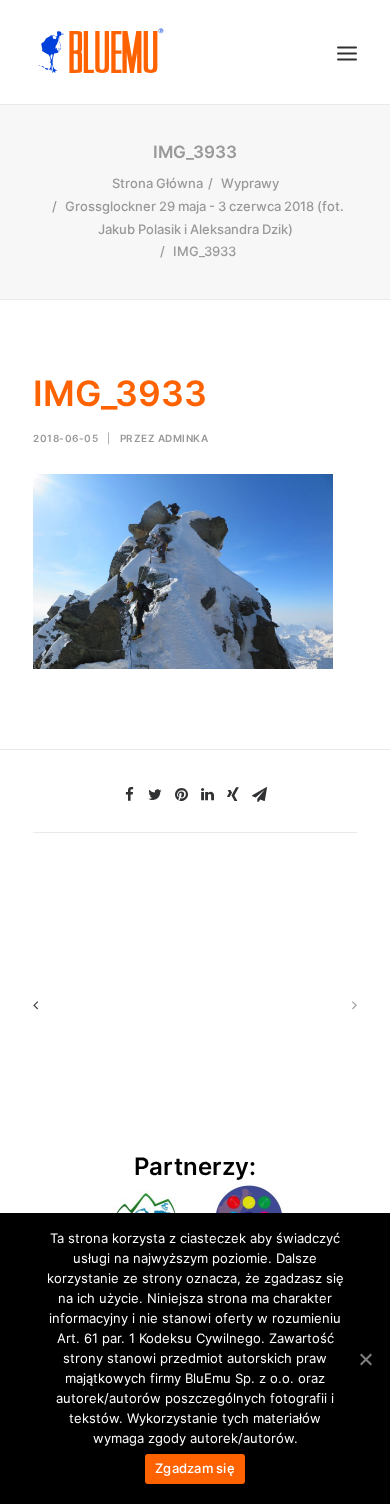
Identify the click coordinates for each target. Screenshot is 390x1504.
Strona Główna (157, 183)
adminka (183, 438)
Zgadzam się (195, 1468)
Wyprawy (250, 183)
